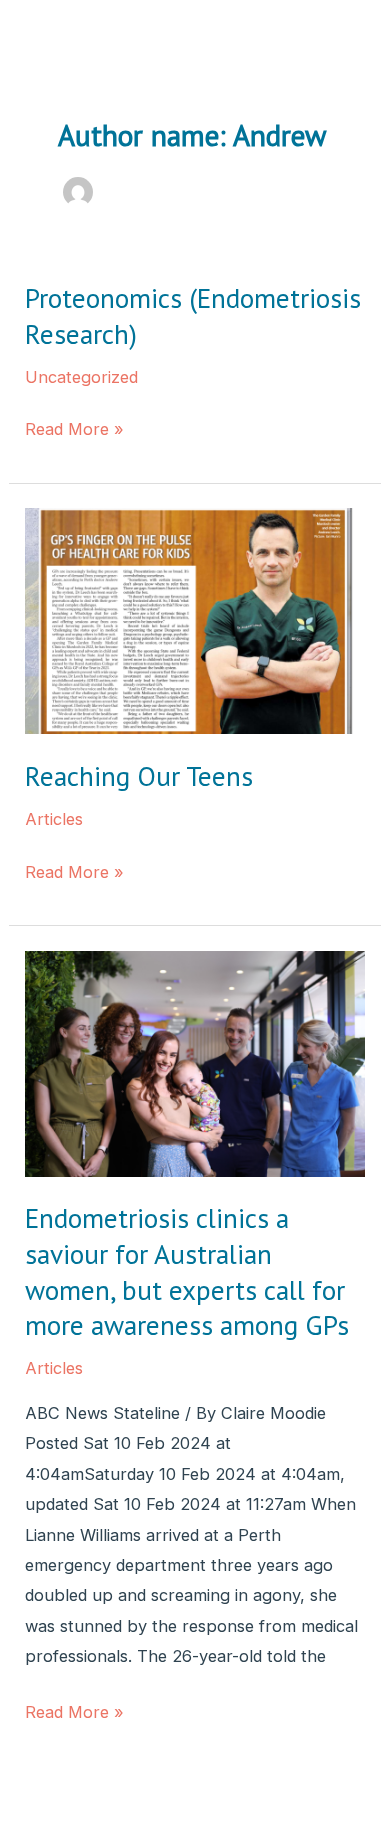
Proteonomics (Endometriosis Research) (193, 316)
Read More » (74, 431)
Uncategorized (81, 377)
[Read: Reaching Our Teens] (194, 620)
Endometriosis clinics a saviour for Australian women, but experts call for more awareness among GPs (187, 1271)
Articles (54, 819)
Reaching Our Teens (139, 776)
